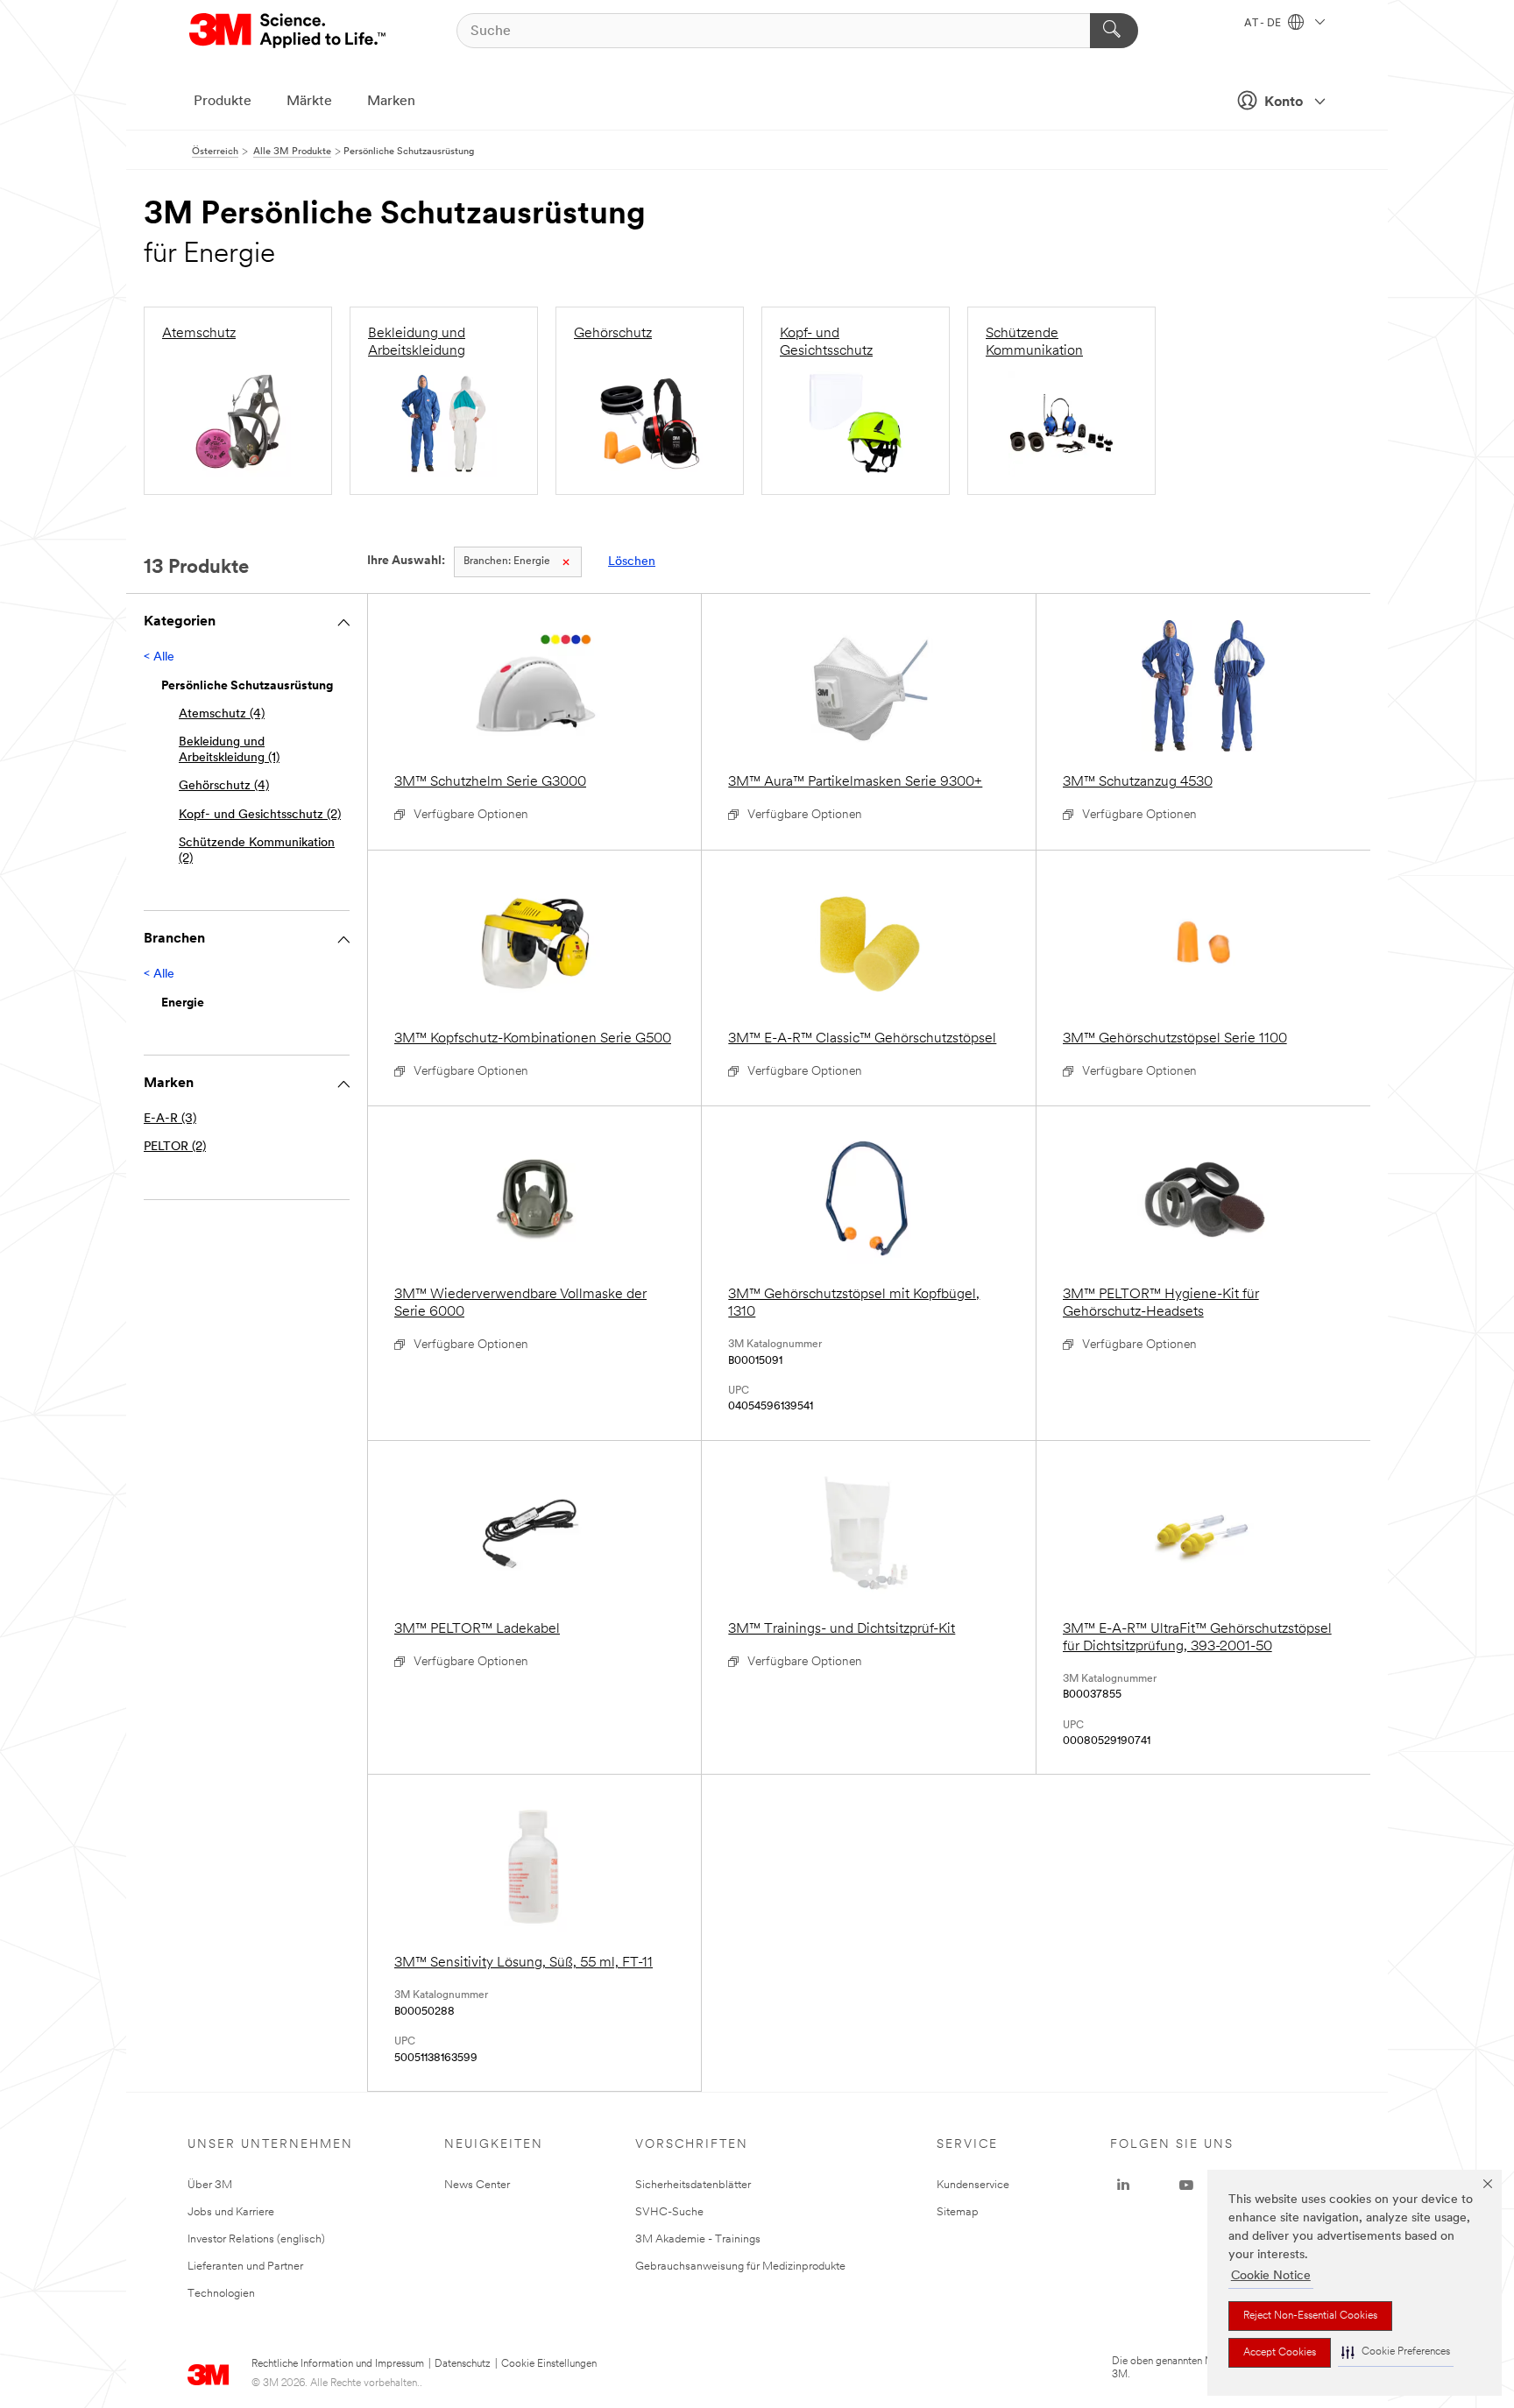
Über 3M (210, 2185)
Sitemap (958, 2212)
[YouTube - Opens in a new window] (1186, 2186)
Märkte (309, 102)
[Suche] (1114, 31)
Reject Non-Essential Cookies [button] (1310, 2316)
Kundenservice (973, 2185)
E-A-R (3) (170, 1119)
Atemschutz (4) (222, 714)
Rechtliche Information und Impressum (338, 2364)
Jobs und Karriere (231, 2212)
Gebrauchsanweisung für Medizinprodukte (740, 2267)
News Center (477, 2185)
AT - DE (1264, 24)
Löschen (632, 562)
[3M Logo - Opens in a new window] (289, 31)
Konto (1284, 102)
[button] (1396, 2352)
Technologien (221, 2294)
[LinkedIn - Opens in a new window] (1123, 2186)
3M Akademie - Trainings (698, 2239)
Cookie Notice (1271, 2276)
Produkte (223, 102)
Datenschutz (463, 2364)
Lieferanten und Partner (245, 2267)
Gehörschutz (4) (224, 786)
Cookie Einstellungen (549, 2364)
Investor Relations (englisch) (256, 2239)
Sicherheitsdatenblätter (693, 2185)
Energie (507, 561)
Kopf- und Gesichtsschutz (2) (260, 815)
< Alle (159, 657)
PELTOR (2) (175, 1147)
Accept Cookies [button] (1280, 2353)
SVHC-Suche (669, 2212)
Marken (391, 102)
